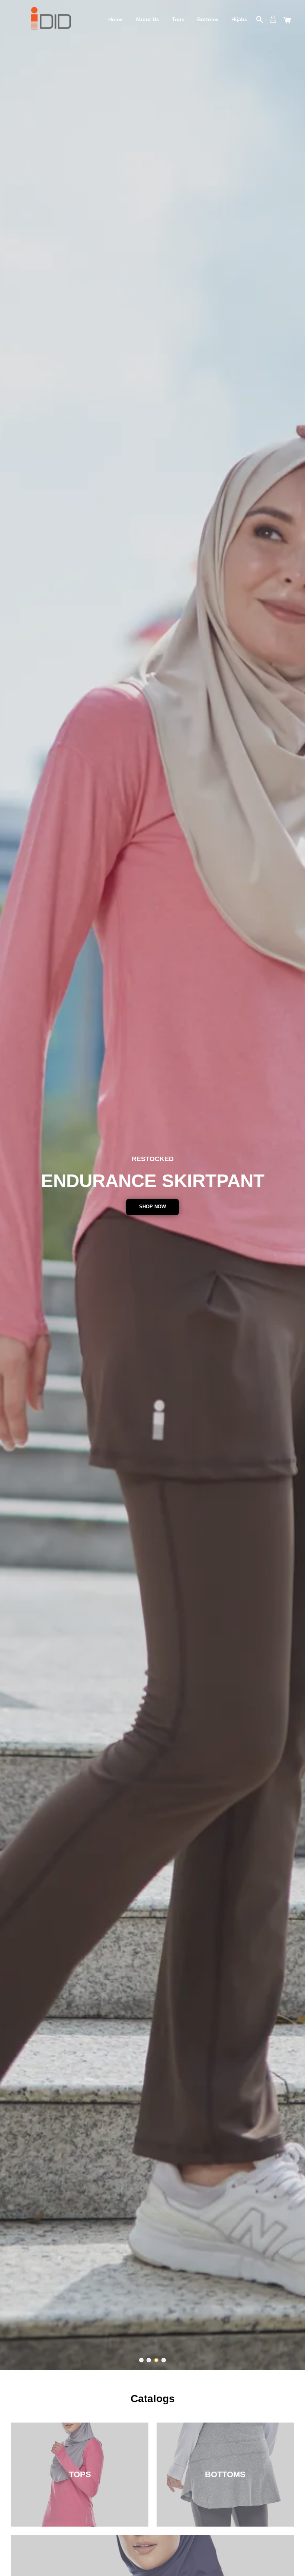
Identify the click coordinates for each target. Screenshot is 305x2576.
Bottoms (208, 19)
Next (289, 1185)
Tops (178, 19)
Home (115, 19)
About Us (147, 19)
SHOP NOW (152, 1207)
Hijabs (239, 19)
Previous (16, 1185)
